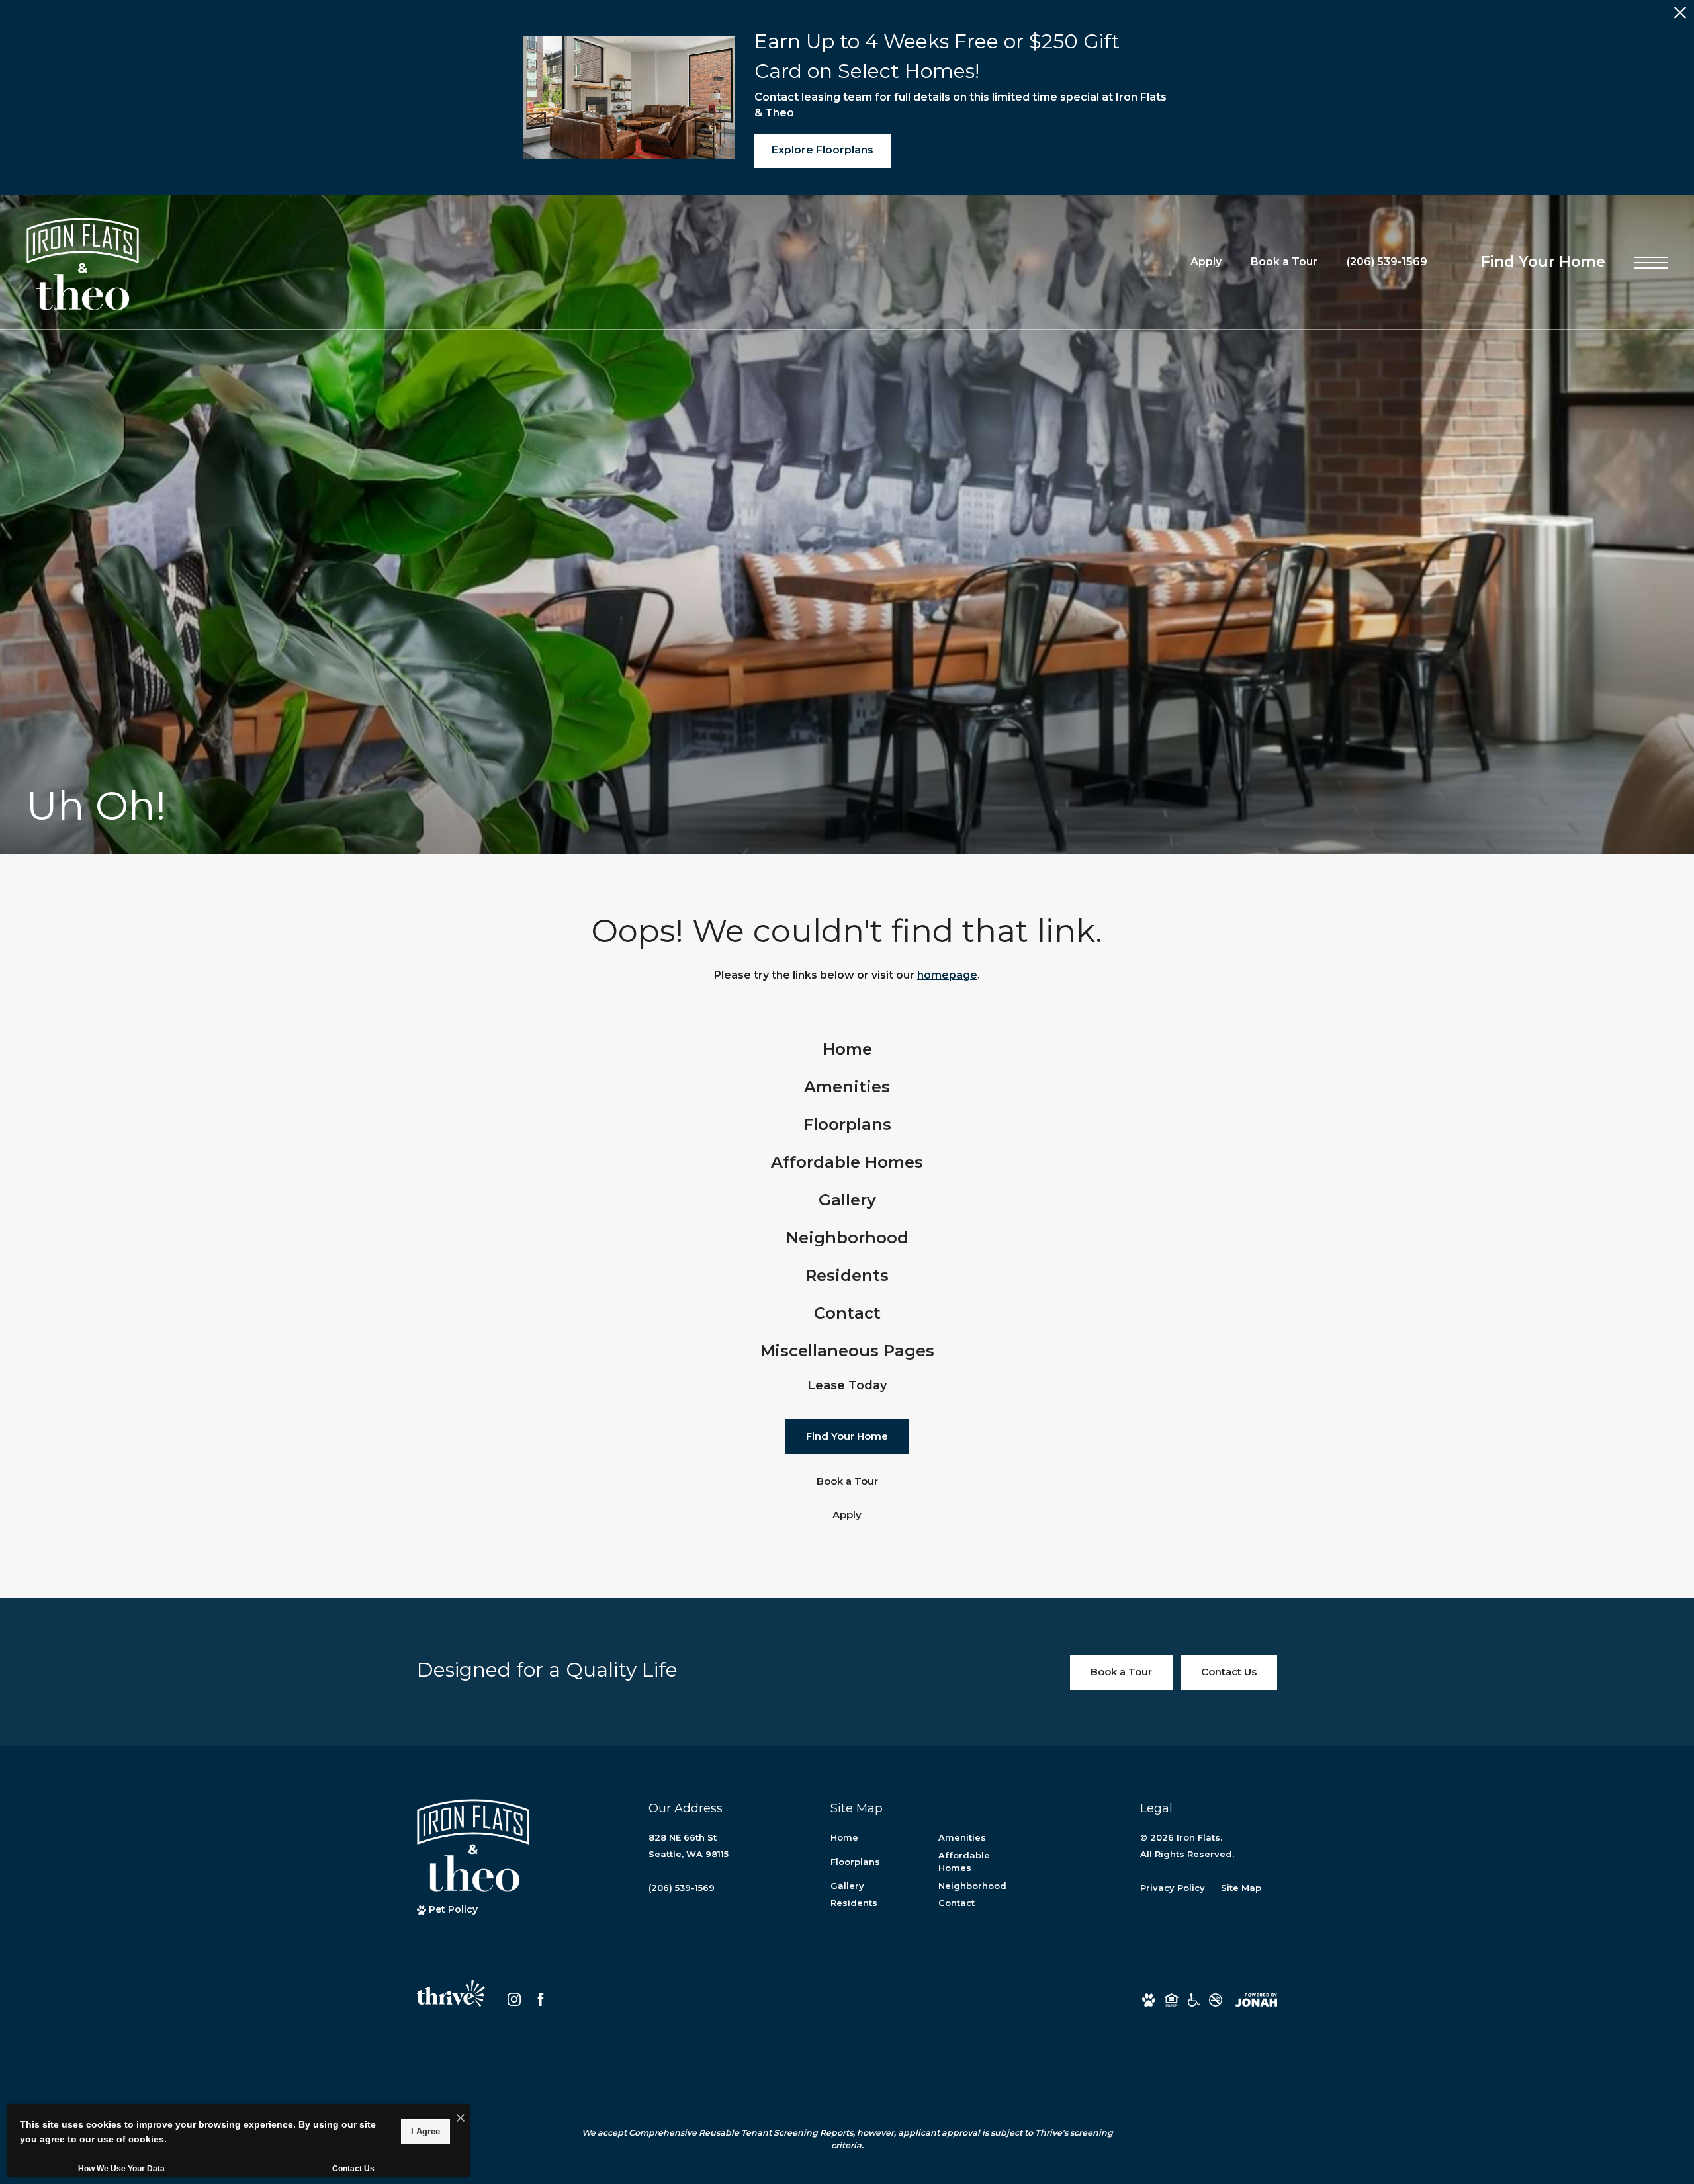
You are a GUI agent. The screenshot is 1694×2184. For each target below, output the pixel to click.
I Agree (425, 2131)
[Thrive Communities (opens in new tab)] (451, 1999)
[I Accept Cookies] (461, 2119)
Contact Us (353, 2169)
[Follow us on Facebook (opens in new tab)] (541, 1999)
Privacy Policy (1173, 1888)
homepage (947, 975)
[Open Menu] (1651, 263)
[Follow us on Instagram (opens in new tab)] (514, 1999)
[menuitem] (847, 1050)
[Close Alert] (1680, 16)
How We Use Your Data (121, 2169)
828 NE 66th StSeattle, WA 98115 (689, 1846)
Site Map (1241, 1888)
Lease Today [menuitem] (847, 1385)
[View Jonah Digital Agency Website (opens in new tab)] (1256, 2000)
